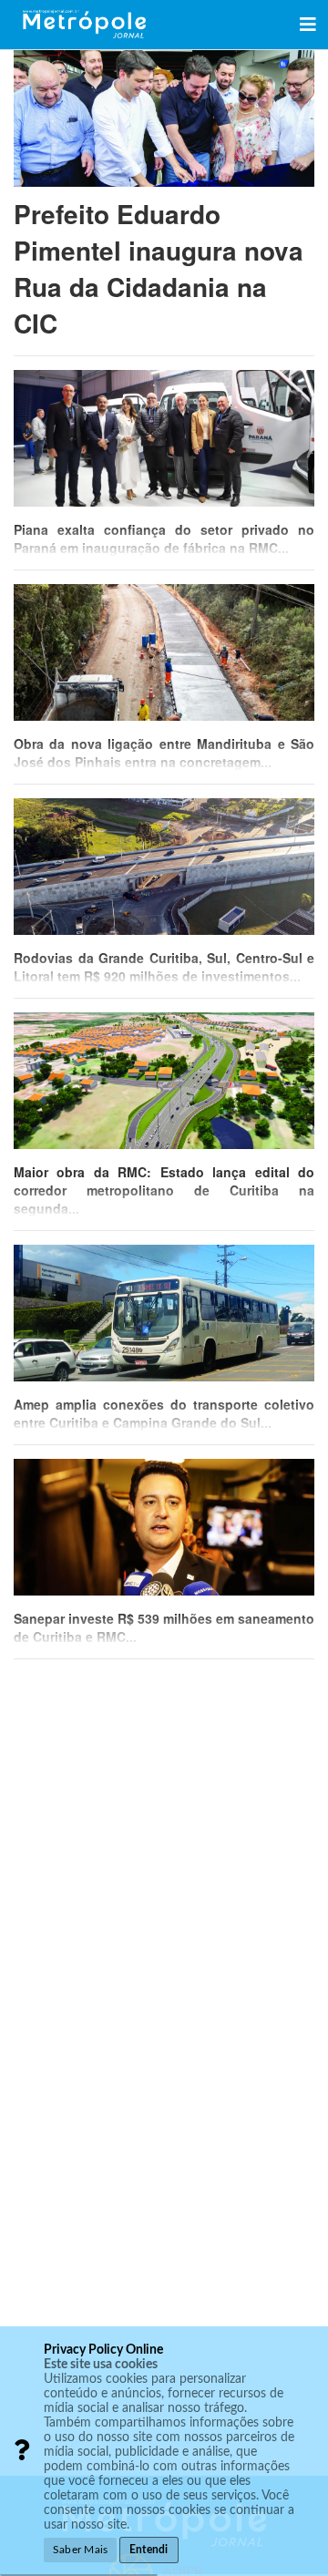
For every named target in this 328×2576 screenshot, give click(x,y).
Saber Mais (80, 2550)
